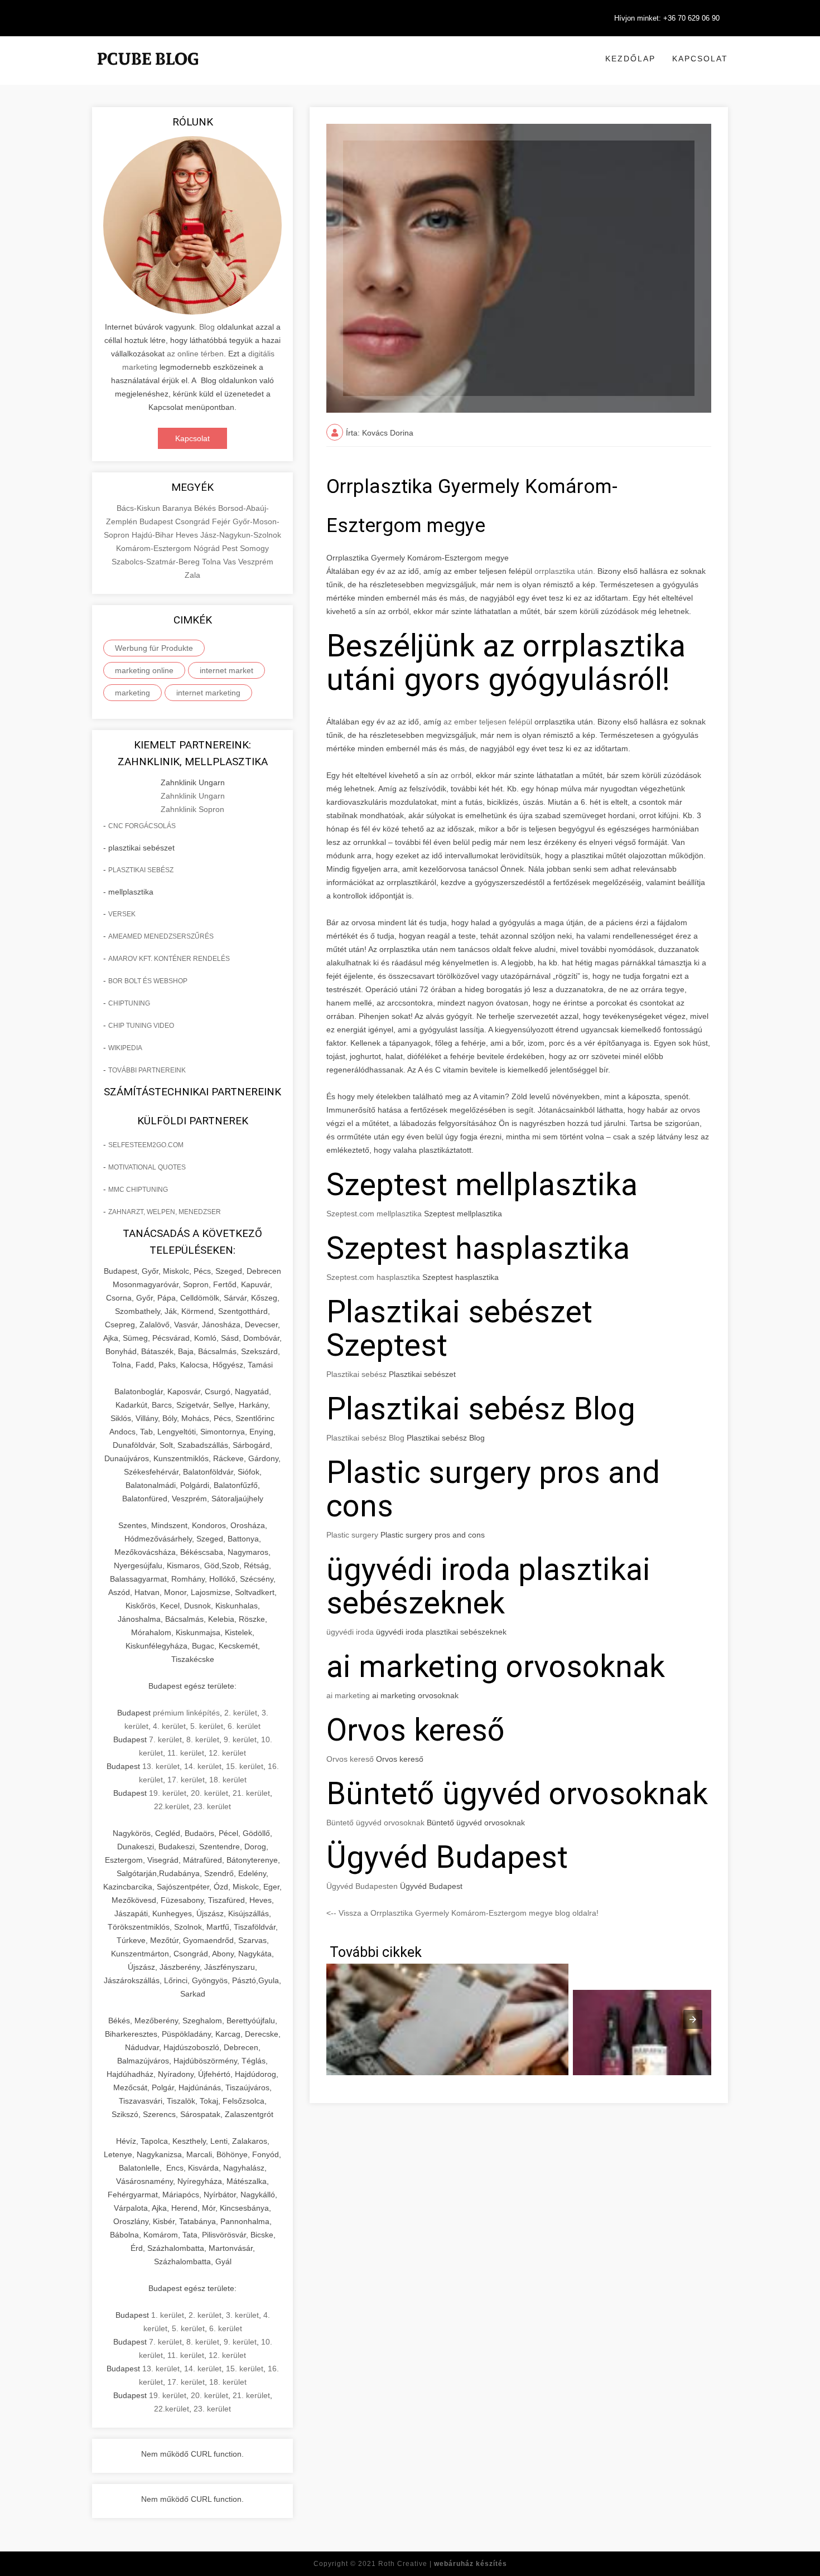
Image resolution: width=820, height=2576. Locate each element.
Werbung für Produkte (154, 648)
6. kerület (244, 1726)
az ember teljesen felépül (488, 722)
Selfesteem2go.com (146, 1145)
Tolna (213, 562)
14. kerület (203, 1766)
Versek (122, 914)
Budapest (157, 521)
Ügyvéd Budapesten (362, 1886)
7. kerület (165, 1739)
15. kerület (245, 1766)
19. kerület (168, 1793)
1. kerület (168, 2315)
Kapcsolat (700, 59)
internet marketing (208, 693)
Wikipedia (125, 1048)
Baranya (178, 508)
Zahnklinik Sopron (192, 809)
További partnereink (147, 1070)
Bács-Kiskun (139, 508)
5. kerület (207, 1726)
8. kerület (203, 1739)
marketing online (144, 670)
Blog (207, 327)
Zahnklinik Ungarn (193, 796)
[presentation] (693, 2019)
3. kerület (242, 2315)
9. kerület (240, 1739)
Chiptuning (129, 1003)
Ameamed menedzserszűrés (161, 936)
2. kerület (241, 1713)
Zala (192, 575)
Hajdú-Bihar (154, 535)
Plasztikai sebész (141, 870)
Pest (231, 548)
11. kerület (186, 1753)
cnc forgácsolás (142, 826)
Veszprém (256, 562)
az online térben (195, 354)
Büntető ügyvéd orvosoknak (375, 1823)
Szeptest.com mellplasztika (374, 1214)
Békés (206, 508)
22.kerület (172, 1806)
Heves (188, 535)
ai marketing (348, 1695)
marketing (132, 693)
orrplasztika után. (565, 571)
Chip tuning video (141, 1026)
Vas (231, 562)
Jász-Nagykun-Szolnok (241, 535)
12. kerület (227, 1753)
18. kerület (228, 1780)
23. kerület (212, 1806)
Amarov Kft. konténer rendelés (169, 959)
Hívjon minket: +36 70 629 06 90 (667, 18)
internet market (226, 670)
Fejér (222, 521)
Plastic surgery (352, 1535)
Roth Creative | (443, 2564)
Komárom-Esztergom (155, 548)
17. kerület (186, 1780)
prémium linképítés (186, 1713)
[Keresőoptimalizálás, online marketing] (148, 73)
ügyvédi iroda (350, 1632)
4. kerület (169, 1726)
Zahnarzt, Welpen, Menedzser (165, 1212)
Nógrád (208, 548)
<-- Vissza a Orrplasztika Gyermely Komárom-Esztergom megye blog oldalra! (462, 1913)
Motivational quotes (147, 1167)
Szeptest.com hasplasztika (373, 1277)
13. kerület (161, 1766)
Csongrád (194, 521)
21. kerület (251, 1793)
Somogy (254, 548)
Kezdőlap (630, 59)
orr (456, 775)
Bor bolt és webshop (148, 981)
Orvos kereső (350, 1759)
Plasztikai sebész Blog (365, 1438)
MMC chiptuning (138, 1190)
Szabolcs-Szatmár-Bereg (157, 562)
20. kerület (209, 1793)
